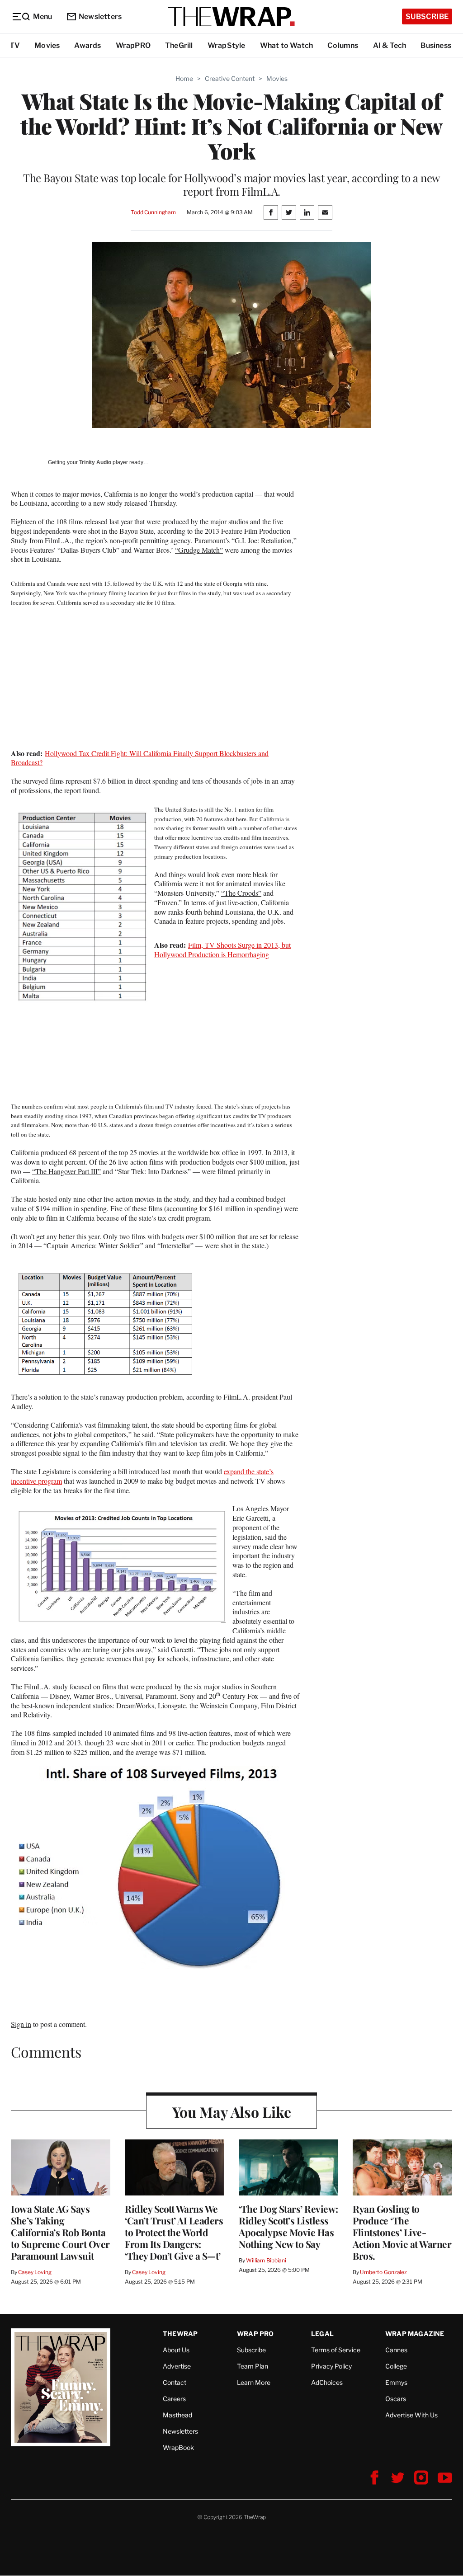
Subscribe (427, 16)
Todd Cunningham (153, 212)
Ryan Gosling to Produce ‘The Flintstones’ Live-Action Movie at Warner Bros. (402, 2232)
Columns (343, 45)
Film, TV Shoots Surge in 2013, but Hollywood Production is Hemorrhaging (222, 950)
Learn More (254, 2382)
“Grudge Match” (199, 550)
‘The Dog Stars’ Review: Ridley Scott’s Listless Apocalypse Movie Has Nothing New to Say (288, 2226)
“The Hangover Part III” (66, 1171)
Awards (87, 45)
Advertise (177, 2366)
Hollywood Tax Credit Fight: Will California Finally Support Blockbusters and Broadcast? (140, 758)
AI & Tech (390, 45)
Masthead (177, 2415)
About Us (176, 2350)
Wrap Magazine (415, 2334)
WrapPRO (133, 45)
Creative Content (230, 78)
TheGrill (179, 45)
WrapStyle (227, 45)
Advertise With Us (411, 2415)
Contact (175, 2382)
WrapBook (178, 2447)
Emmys (396, 2382)
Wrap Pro (255, 2334)
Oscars (396, 2399)
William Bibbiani (266, 2260)
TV (15, 45)
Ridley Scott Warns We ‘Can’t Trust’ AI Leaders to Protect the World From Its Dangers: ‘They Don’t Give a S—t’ (174, 2232)
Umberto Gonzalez (383, 2272)
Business (436, 45)
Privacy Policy (331, 2366)
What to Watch (287, 45)
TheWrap (180, 2334)
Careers (174, 2399)
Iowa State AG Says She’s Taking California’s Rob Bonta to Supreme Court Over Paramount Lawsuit (60, 2232)
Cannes (396, 2350)
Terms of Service (336, 2350)
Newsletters (100, 16)
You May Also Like (232, 2112)
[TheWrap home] (231, 17)
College (396, 2366)
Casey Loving (35, 2272)
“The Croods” (241, 893)
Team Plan (253, 2366)
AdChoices (327, 2382)
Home (184, 78)
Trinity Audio (95, 462)
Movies (47, 45)
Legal (322, 2334)
